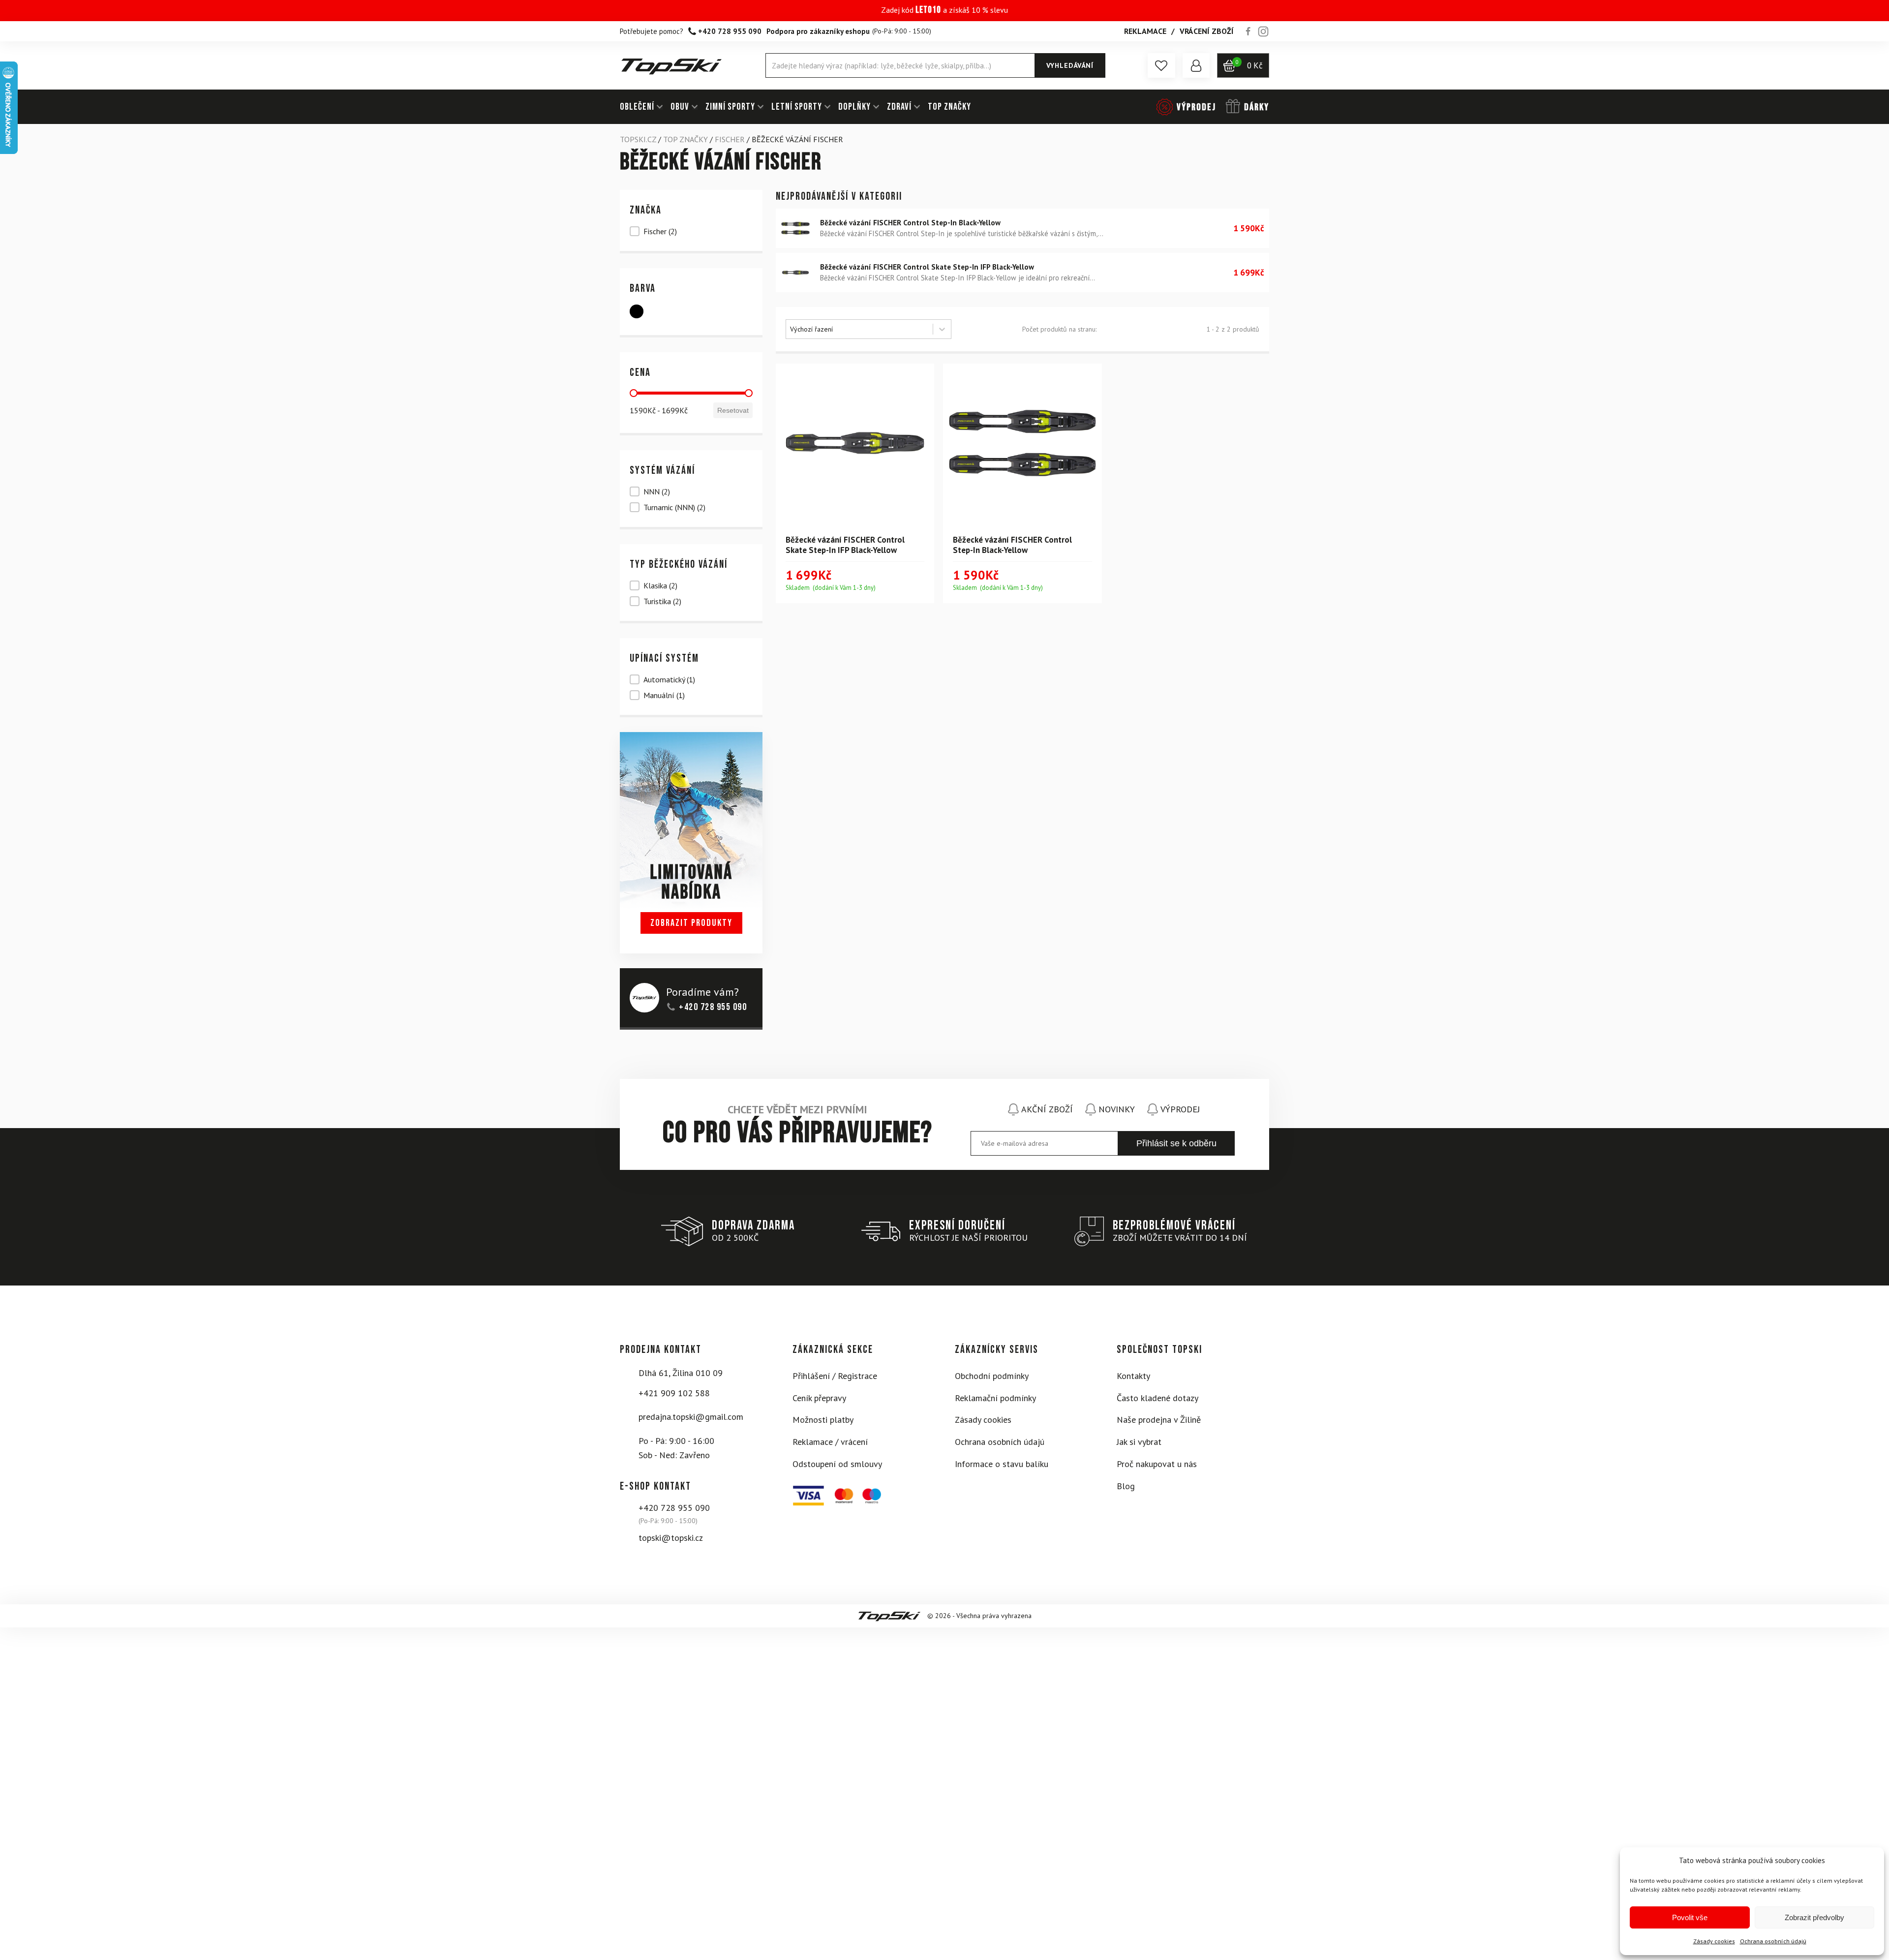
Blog (1126, 1486)
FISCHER (730, 139)
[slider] (634, 393)
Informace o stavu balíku (1002, 1464)
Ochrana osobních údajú (1773, 1941)
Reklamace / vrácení (830, 1442)
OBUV (680, 107)
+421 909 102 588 (674, 1393)
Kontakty (1133, 1376)
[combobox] (859, 329)
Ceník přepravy (819, 1398)
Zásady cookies (1714, 1941)
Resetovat (733, 410)
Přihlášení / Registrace (835, 1376)
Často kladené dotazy (1158, 1398)
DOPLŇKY (854, 107)
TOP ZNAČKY (949, 107)
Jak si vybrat (1139, 1442)
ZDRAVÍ (899, 107)
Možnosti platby (823, 1420)
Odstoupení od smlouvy (837, 1464)
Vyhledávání (1070, 65)
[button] (1161, 65)
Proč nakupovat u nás (1157, 1464)
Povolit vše (1690, 1917)
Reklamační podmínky (995, 1398)
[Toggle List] (942, 329)
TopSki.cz (638, 139)
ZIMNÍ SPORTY (730, 107)
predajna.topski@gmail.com (691, 1417)
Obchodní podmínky (992, 1376)
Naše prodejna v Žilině (1159, 1420)
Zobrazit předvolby (1814, 1917)
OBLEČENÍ (637, 107)
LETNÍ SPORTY (797, 107)
